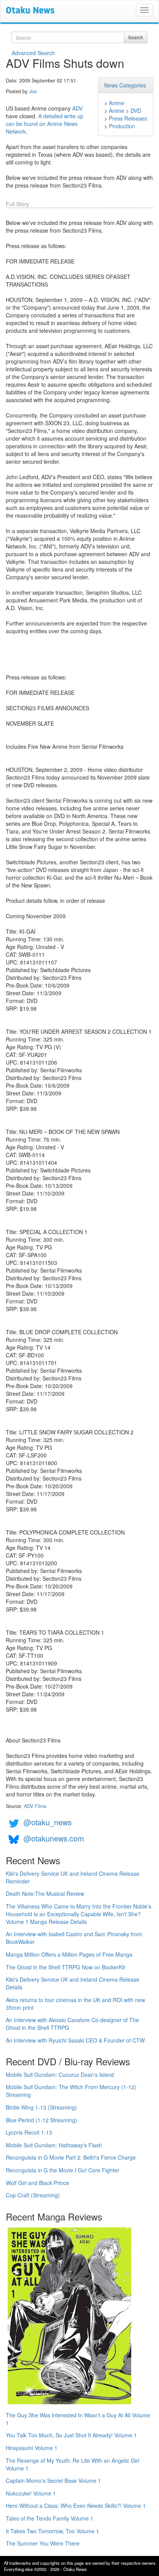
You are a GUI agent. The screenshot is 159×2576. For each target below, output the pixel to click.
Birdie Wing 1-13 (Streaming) (41, 2107)
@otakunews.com (54, 1838)
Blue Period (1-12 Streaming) (41, 2120)
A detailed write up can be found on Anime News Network (45, 124)
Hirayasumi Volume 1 (32, 2448)
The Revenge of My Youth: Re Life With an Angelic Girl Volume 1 (73, 2464)
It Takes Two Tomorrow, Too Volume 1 (52, 2531)
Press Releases (128, 118)
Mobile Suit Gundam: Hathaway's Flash (54, 2145)
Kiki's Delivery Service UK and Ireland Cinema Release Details (73, 1983)
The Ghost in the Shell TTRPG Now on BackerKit (65, 1967)
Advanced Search (33, 53)
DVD (136, 111)
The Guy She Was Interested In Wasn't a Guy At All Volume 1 (78, 2419)
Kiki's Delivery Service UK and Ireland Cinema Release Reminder (73, 1877)
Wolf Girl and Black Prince (37, 2183)
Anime (117, 103)
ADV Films (35, 1806)
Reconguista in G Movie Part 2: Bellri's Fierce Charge (71, 2157)
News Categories (125, 85)
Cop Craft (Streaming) (33, 2195)
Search (136, 37)
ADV (77, 108)
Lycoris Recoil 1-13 (29, 2132)
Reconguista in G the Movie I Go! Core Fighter (63, 2170)
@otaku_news (48, 1822)
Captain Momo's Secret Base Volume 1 (53, 2480)
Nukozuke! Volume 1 (31, 2493)
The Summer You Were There (43, 2543)
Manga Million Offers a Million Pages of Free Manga (69, 1954)
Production (122, 126)
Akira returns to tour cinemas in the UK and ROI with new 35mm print (75, 2004)
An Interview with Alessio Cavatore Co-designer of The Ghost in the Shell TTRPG (72, 2024)
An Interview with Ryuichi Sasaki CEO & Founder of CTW (75, 2040)
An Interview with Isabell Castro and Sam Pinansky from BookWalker (74, 1938)
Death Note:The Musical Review (45, 1893)
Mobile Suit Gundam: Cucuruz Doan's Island (60, 2075)
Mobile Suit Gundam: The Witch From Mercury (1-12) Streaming (71, 2091)
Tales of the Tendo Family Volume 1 (50, 2518)
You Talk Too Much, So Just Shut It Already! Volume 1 (71, 2435)
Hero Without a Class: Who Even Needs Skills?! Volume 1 (76, 2506)
